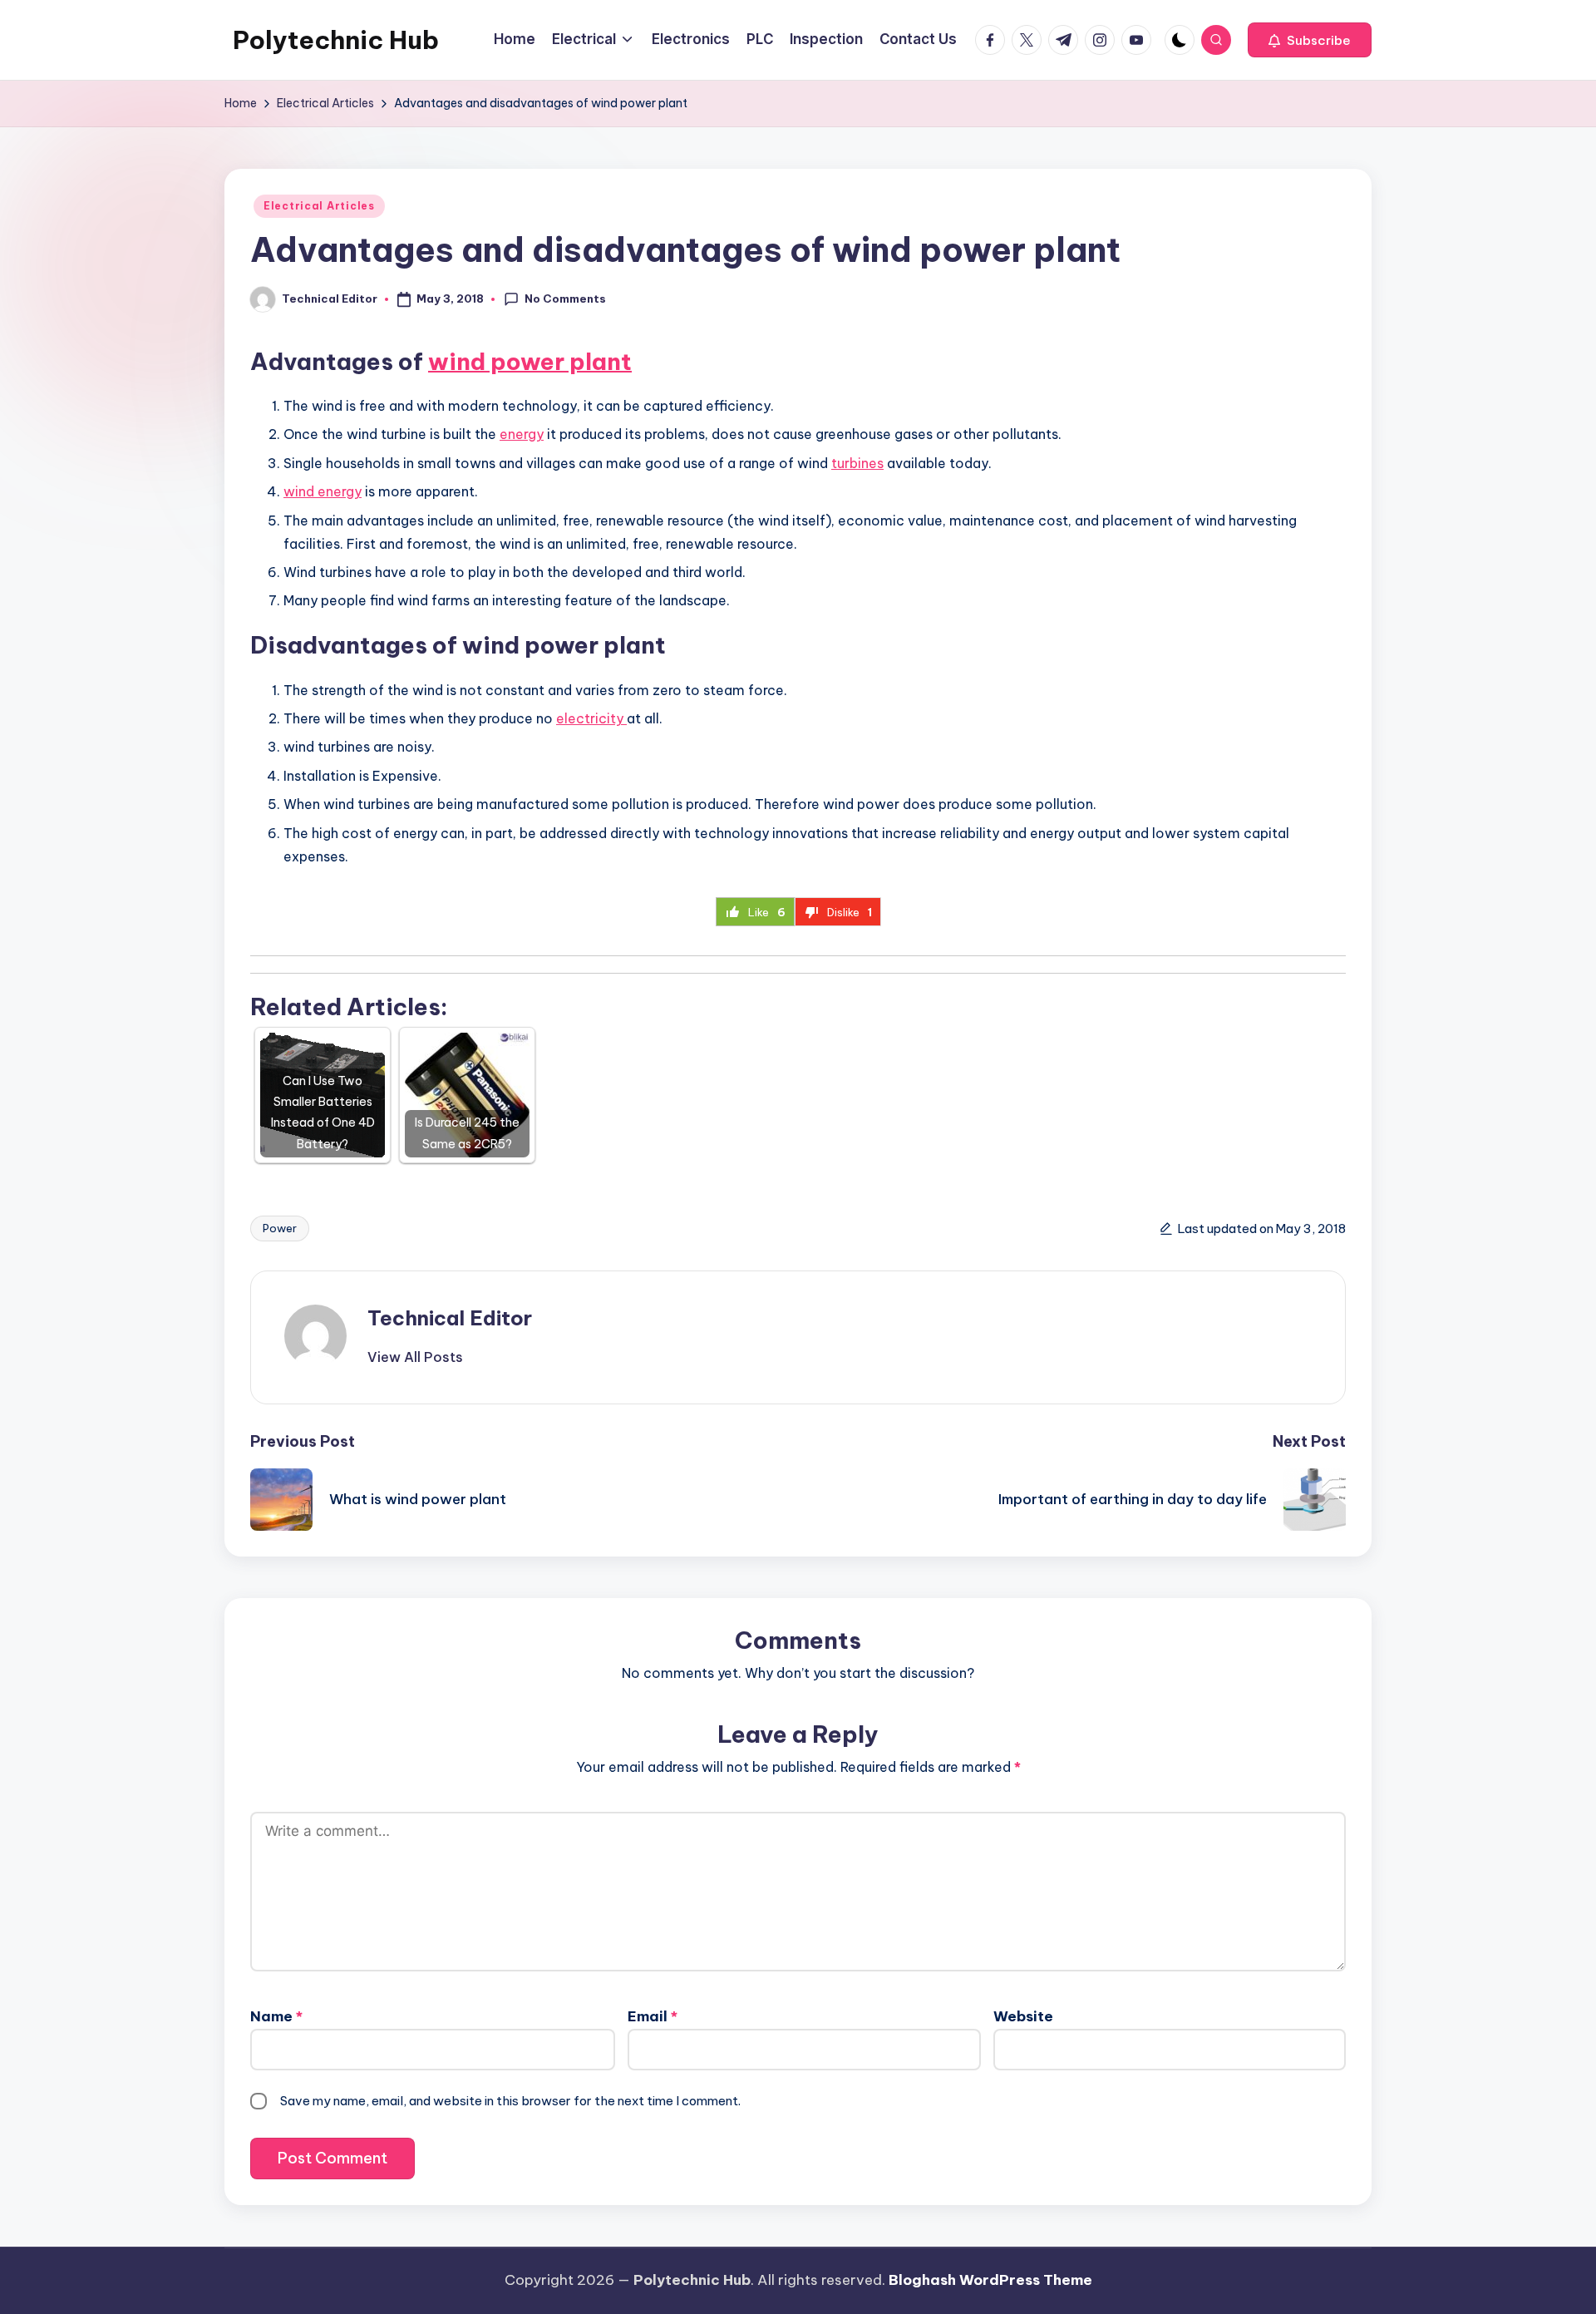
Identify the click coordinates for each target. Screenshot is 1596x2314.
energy (522, 434)
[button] (1310, 40)
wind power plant (530, 361)
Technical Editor (450, 1318)
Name (276, 2016)
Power (280, 1228)
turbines (857, 463)
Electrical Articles (319, 206)
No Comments (565, 299)
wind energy (323, 491)
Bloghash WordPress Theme (990, 2280)
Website (1023, 2016)
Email (653, 2016)
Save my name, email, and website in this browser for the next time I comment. (510, 2101)
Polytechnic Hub (336, 40)
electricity (591, 718)
